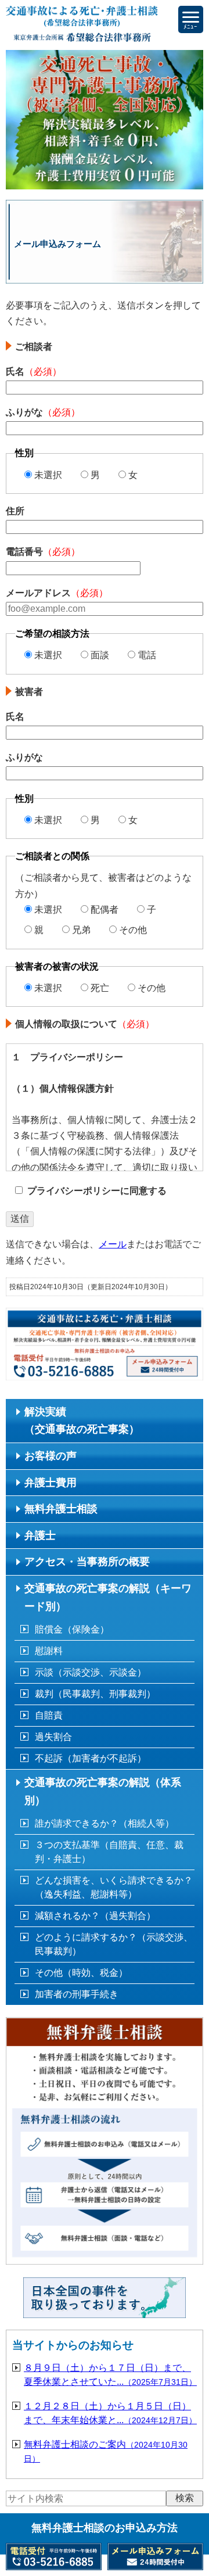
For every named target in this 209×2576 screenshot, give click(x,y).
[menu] (191, 19)
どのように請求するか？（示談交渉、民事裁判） (114, 1944)
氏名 (34, 372)
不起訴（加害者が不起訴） (91, 1758)
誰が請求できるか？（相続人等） (105, 1823)
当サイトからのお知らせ (73, 2345)
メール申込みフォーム (162, 1366)
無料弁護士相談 (61, 1509)
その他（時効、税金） (81, 1973)
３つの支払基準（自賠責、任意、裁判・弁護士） (109, 1852)
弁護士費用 (51, 1483)
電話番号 (43, 552)
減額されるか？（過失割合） (95, 1916)
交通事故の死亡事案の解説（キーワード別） (108, 1597)
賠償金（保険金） (72, 1629)
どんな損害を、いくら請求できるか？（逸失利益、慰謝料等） (114, 1887)
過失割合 (53, 1737)
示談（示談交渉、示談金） (91, 1672)
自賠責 (49, 1715)
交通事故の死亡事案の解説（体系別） (103, 1791)
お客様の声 (51, 1456)
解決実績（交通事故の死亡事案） (82, 1421)
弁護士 (40, 1535)
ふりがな (43, 412)
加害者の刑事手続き (77, 1994)
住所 (15, 511)
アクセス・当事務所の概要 (87, 1562)
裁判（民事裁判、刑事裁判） (95, 1694)
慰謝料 (49, 1651)
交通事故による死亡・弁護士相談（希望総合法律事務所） (82, 25)
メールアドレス (57, 593)
